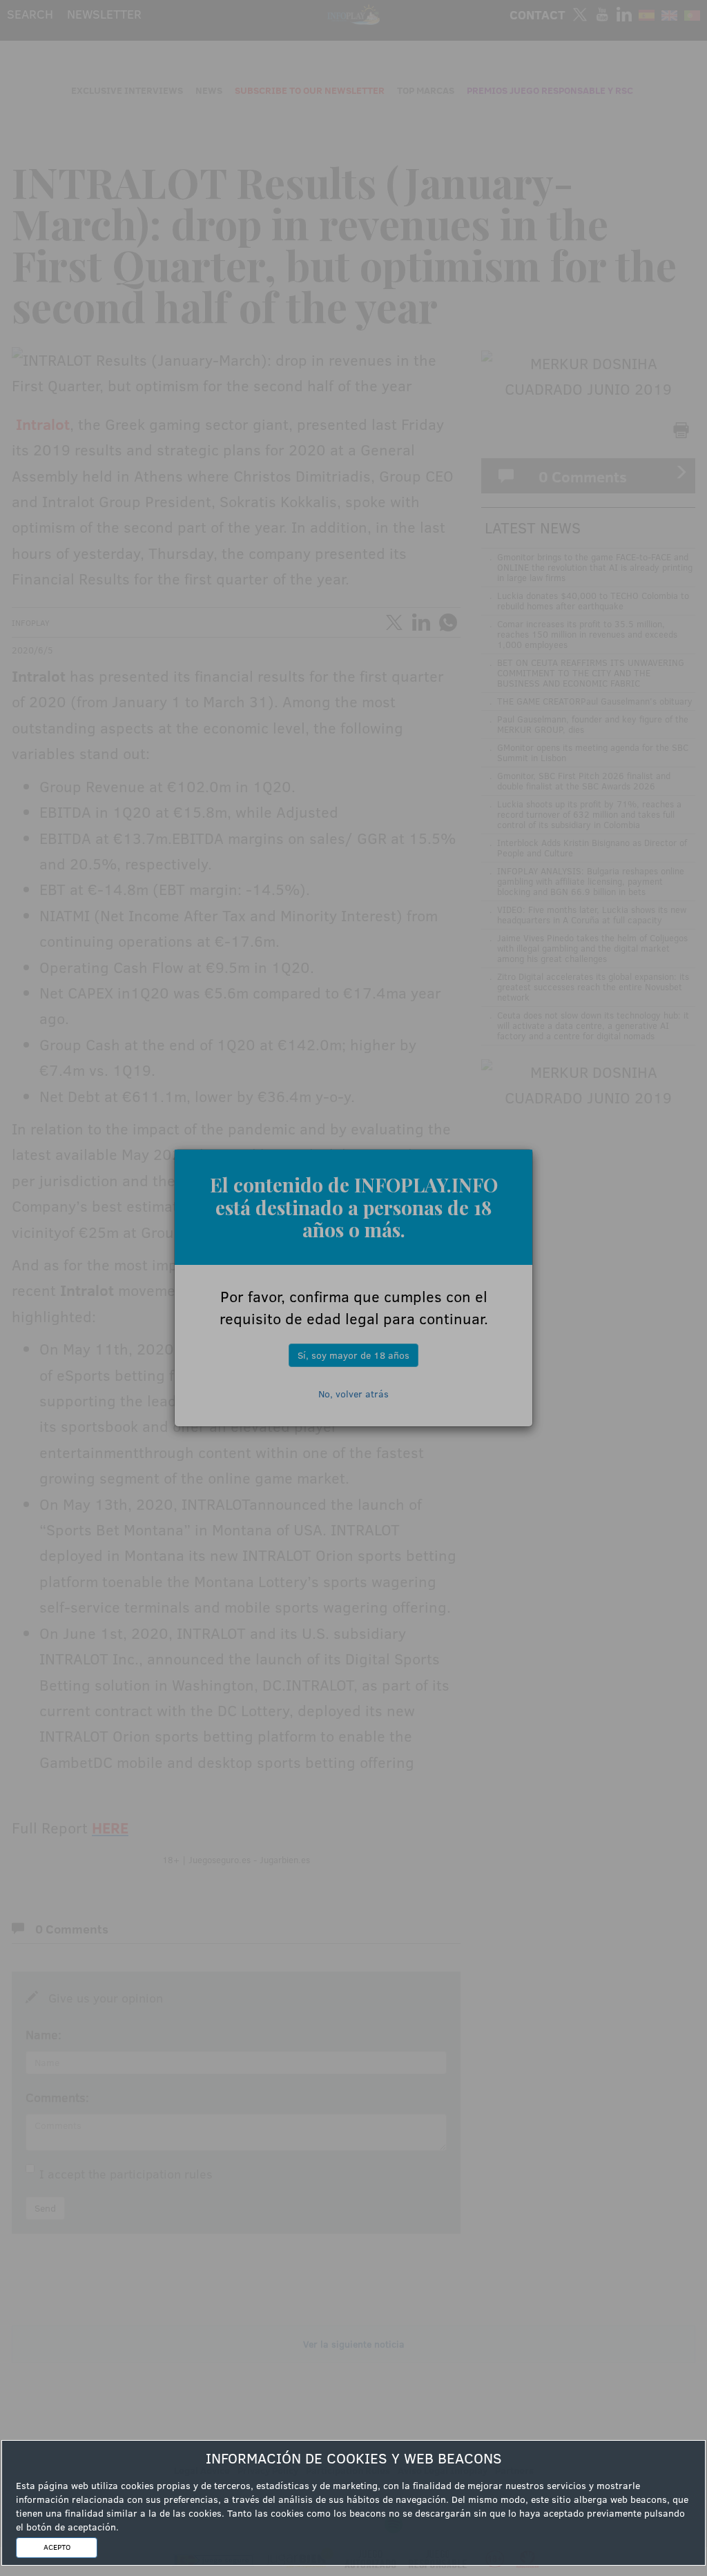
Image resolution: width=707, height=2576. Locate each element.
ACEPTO (57, 2547)
